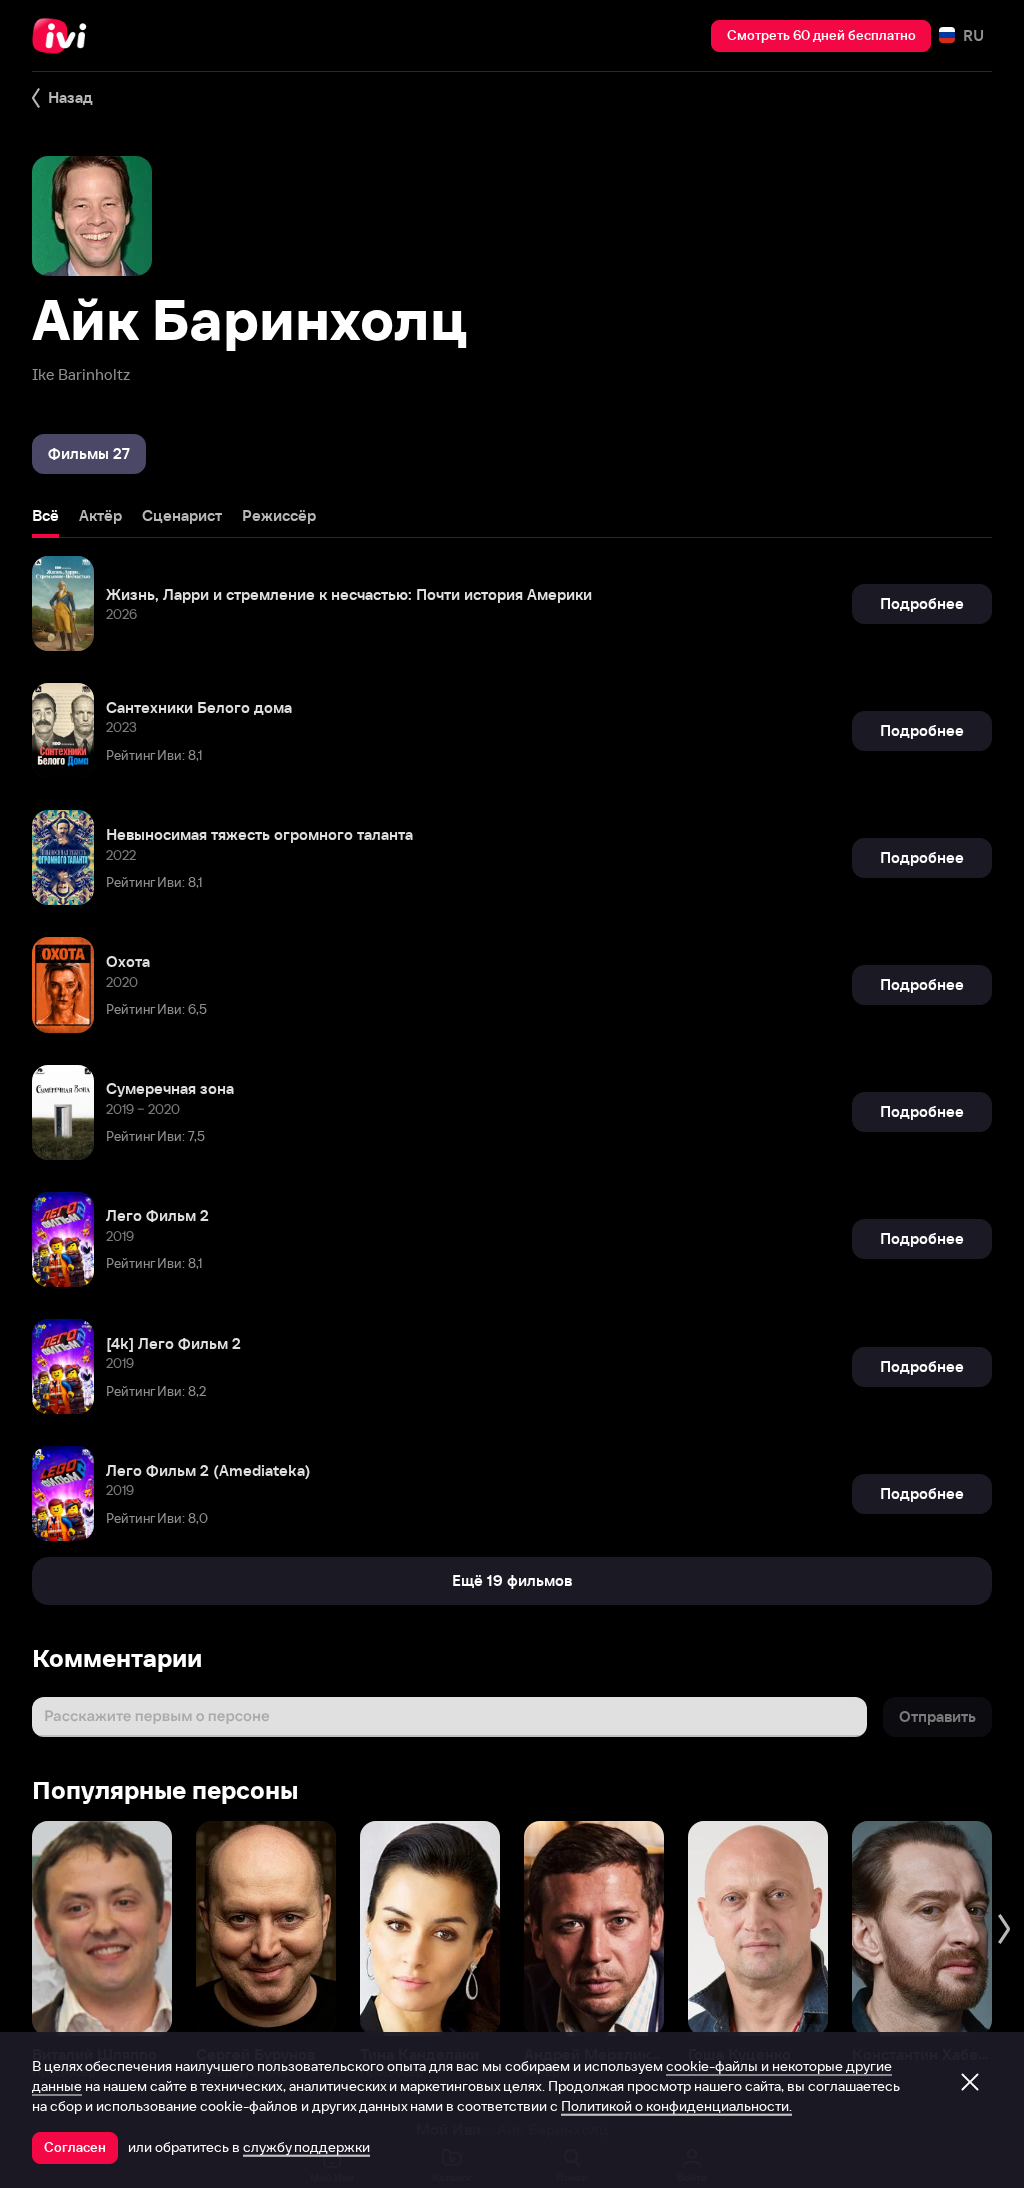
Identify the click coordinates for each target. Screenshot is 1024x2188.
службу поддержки (306, 2147)
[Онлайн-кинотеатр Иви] (65, 36)
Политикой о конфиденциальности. (676, 2106)
